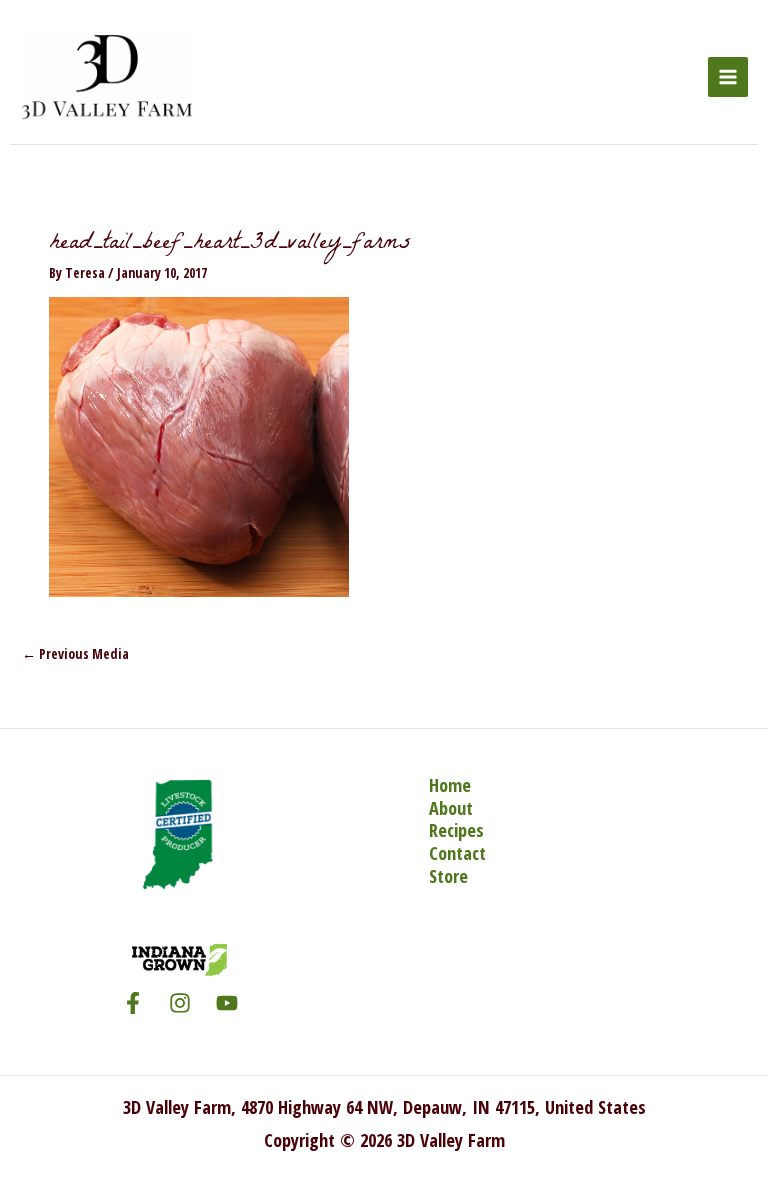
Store (448, 876)
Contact (457, 853)
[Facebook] (133, 1003)
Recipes (456, 830)
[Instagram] (180, 1003)
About (451, 808)
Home (450, 785)
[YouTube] (227, 1003)
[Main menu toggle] (728, 77)
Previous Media (75, 653)
